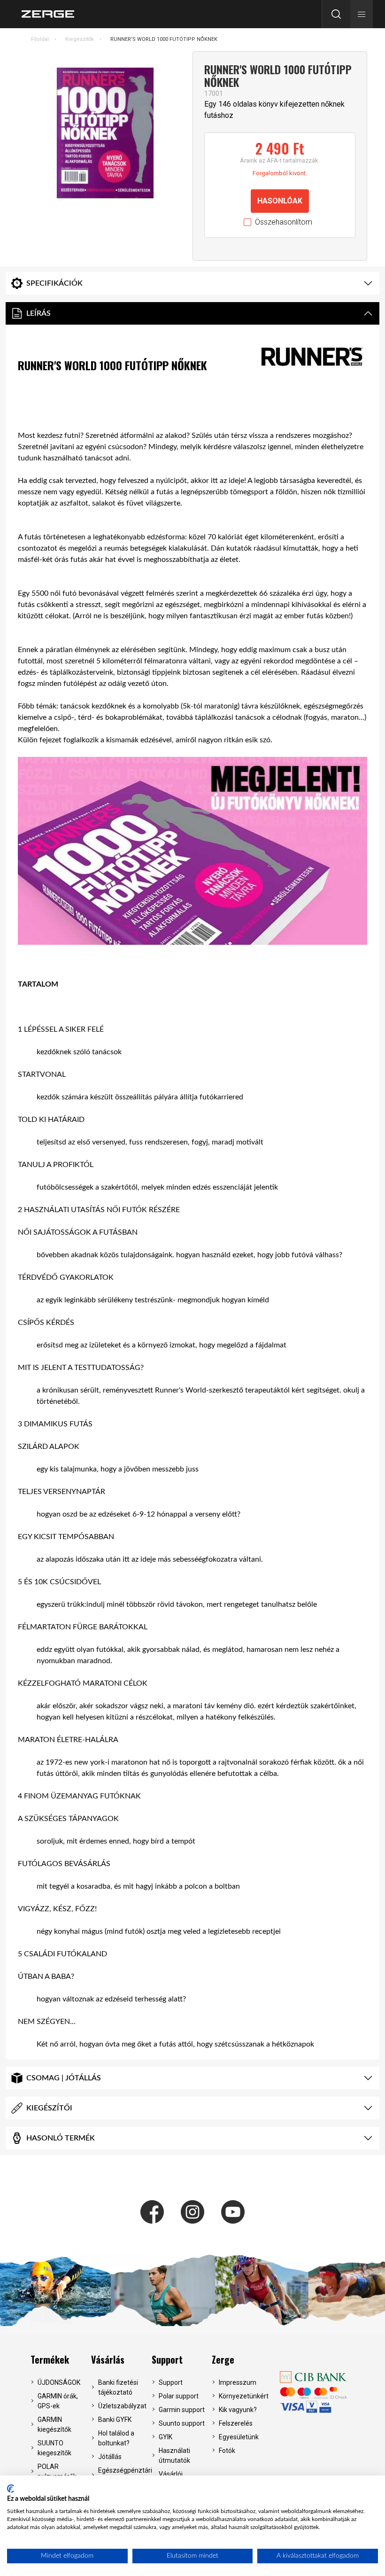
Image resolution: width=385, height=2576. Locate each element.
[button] (362, 14)
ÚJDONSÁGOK (59, 2382)
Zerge (223, 2359)
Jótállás (110, 2457)
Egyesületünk (239, 2437)
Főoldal (40, 39)
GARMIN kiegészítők (54, 2424)
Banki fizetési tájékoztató (118, 2387)
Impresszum (238, 2382)
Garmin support (182, 2410)
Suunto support (182, 2423)
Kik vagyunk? (238, 2410)
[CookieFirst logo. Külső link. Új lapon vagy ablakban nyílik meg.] (11, 2489)
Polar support (179, 2396)
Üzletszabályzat (122, 2406)
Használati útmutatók (174, 2455)
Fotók (227, 2451)
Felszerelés (236, 2423)
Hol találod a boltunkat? (116, 2438)
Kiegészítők (80, 39)
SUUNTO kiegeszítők (54, 2448)
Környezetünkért (243, 2396)
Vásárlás (108, 2359)
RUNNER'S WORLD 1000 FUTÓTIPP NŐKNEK (164, 39)
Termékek (50, 2359)
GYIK (166, 2437)
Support (167, 2359)
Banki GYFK (115, 2420)
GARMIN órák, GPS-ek (58, 2401)
